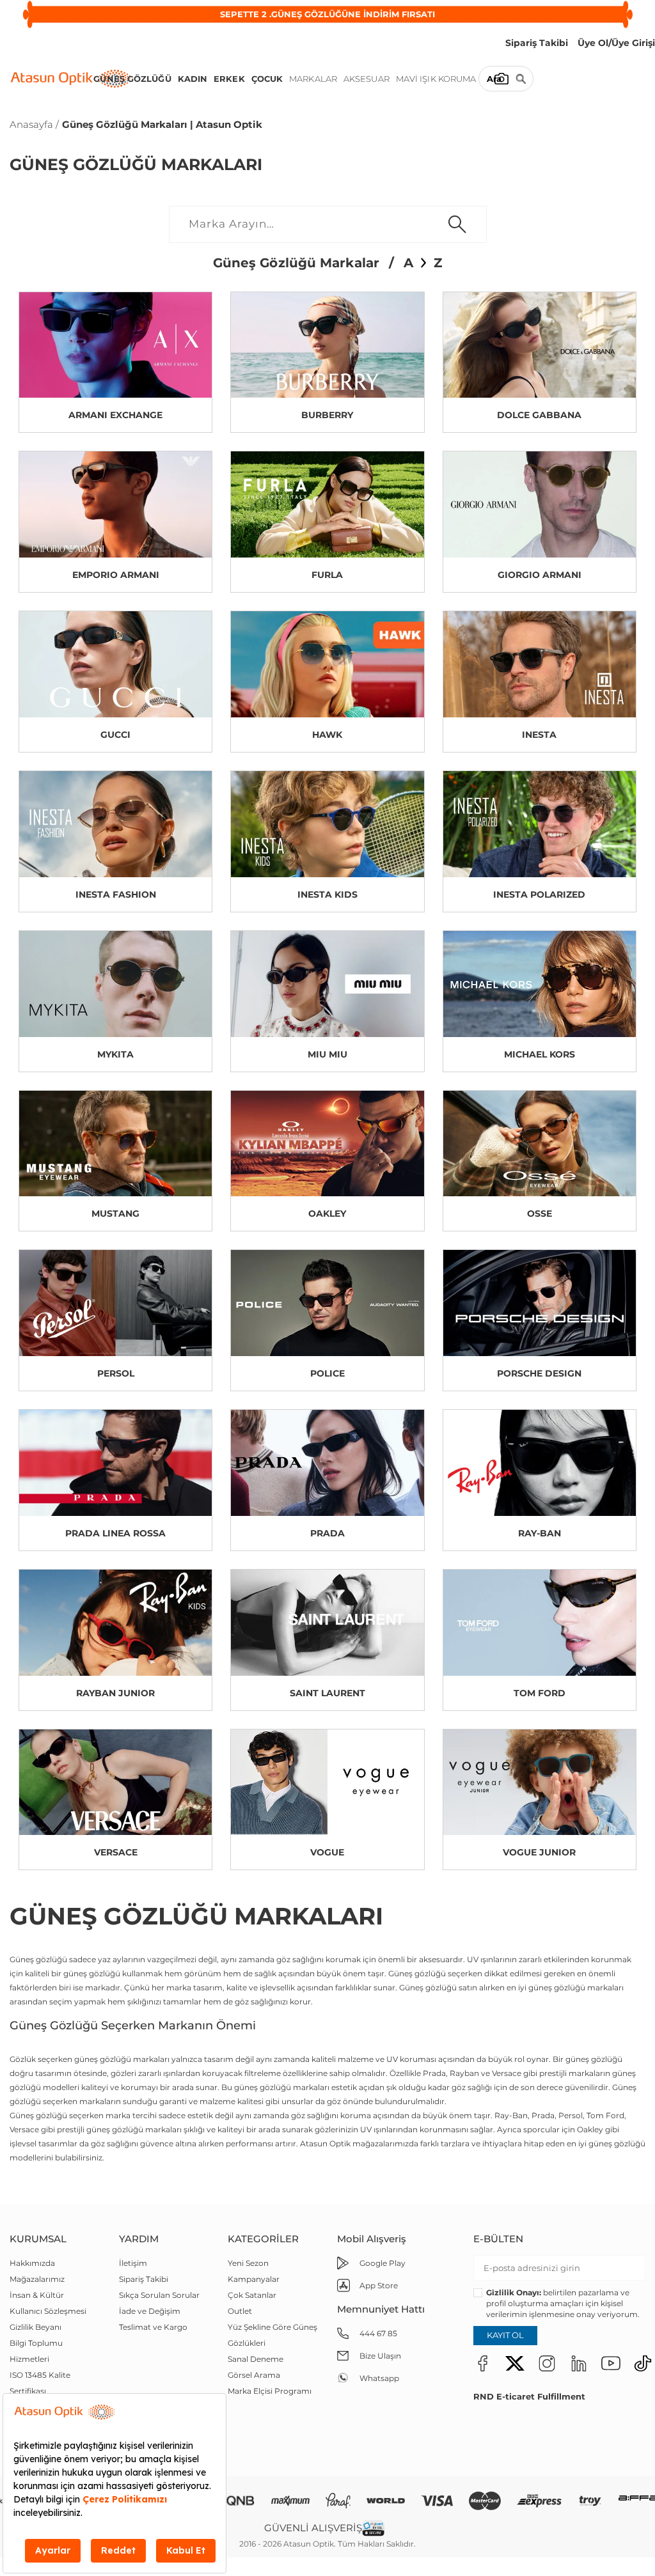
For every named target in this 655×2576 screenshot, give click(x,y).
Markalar (313, 79)
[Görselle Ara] (501, 79)
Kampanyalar (254, 2279)
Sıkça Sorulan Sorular (159, 2295)
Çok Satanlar (252, 2295)
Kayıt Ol (505, 2335)
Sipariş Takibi (144, 2279)
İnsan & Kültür (37, 2295)
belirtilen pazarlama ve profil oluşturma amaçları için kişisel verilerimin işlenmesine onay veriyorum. (563, 2303)
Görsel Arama (254, 2375)
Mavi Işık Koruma (436, 79)
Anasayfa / (34, 124)
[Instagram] (547, 2363)
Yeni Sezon (248, 2263)
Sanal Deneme (256, 2359)
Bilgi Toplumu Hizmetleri (36, 2351)
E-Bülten (498, 2239)
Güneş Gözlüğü (132, 79)
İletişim (133, 2263)
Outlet (240, 2311)
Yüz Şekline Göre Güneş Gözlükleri (272, 2335)
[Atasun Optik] (71, 79)
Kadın (193, 79)
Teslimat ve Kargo (153, 2327)
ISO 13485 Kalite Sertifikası (40, 2383)
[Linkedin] (579, 2363)
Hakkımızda (32, 2263)
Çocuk (267, 79)
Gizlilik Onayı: (514, 2292)
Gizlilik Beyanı (36, 2327)
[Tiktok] (643, 2363)
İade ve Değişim (150, 2311)
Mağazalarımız (37, 2279)
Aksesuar (367, 79)
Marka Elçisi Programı (270, 2391)
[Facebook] (483, 2363)
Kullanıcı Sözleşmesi (48, 2311)
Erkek (229, 79)
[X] (515, 2363)
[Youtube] (611, 2363)
